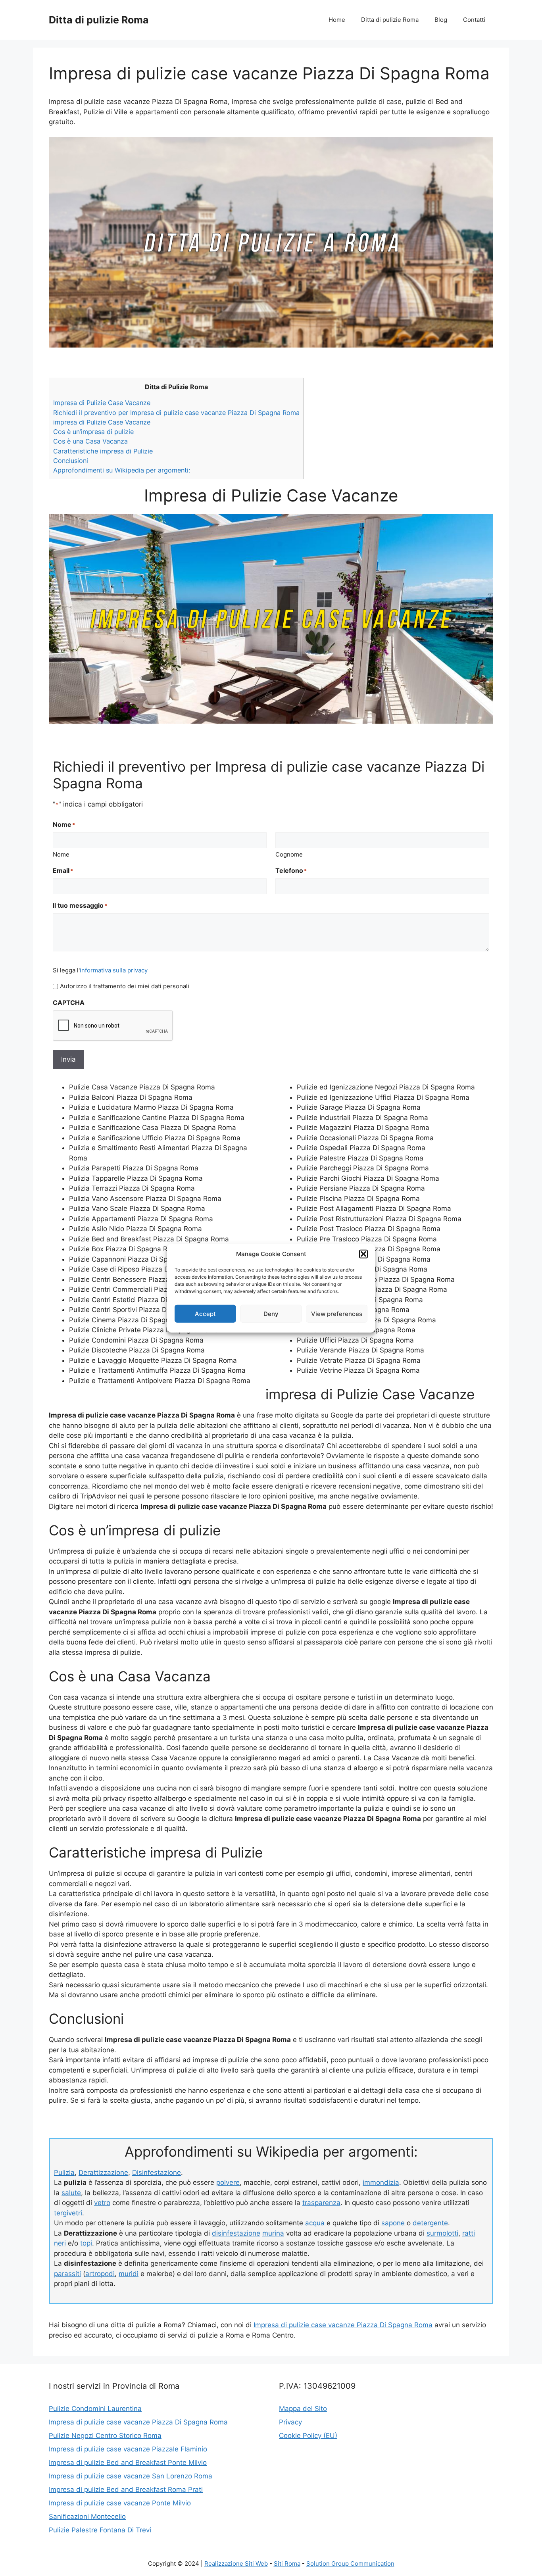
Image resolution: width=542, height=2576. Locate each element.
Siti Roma (287, 2564)
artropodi (100, 2274)
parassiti (67, 2274)
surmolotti (442, 2233)
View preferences (337, 1313)
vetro (102, 2203)
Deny (271, 1313)
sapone (393, 2223)
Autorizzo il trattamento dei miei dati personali (125, 986)
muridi (129, 2274)
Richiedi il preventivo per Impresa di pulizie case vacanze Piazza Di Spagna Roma (176, 413)
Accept (205, 1313)
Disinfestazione (157, 2173)
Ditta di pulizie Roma (99, 20)
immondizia (381, 2182)
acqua (315, 2223)
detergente (430, 2223)
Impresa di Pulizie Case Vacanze (102, 403)
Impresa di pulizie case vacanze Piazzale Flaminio (128, 2449)
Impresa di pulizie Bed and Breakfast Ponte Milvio (128, 2463)
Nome (61, 854)
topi (86, 2243)
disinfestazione (236, 2233)
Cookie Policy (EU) (308, 2436)
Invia (68, 1059)
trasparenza (321, 2203)
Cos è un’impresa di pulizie (93, 432)
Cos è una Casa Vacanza (90, 441)
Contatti (474, 20)
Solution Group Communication (350, 2564)
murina (273, 2233)
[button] (363, 1254)
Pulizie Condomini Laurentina (95, 2409)
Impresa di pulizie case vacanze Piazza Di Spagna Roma (343, 2325)
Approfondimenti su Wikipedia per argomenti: (122, 470)
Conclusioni (71, 461)
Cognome (289, 854)
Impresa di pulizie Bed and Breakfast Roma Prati (126, 2490)
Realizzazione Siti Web (236, 2564)
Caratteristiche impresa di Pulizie (103, 451)
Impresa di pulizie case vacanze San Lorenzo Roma (131, 2476)
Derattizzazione (103, 2173)
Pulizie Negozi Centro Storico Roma (105, 2436)
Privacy (290, 2422)
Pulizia (64, 2173)
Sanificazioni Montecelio (87, 2516)
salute (71, 2193)
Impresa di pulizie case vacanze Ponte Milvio (120, 2503)
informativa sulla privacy (114, 970)
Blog (441, 20)
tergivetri (68, 2213)
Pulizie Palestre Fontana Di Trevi (100, 2530)
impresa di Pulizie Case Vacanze (102, 422)
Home (337, 20)
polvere (228, 2182)
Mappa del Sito (303, 2409)
